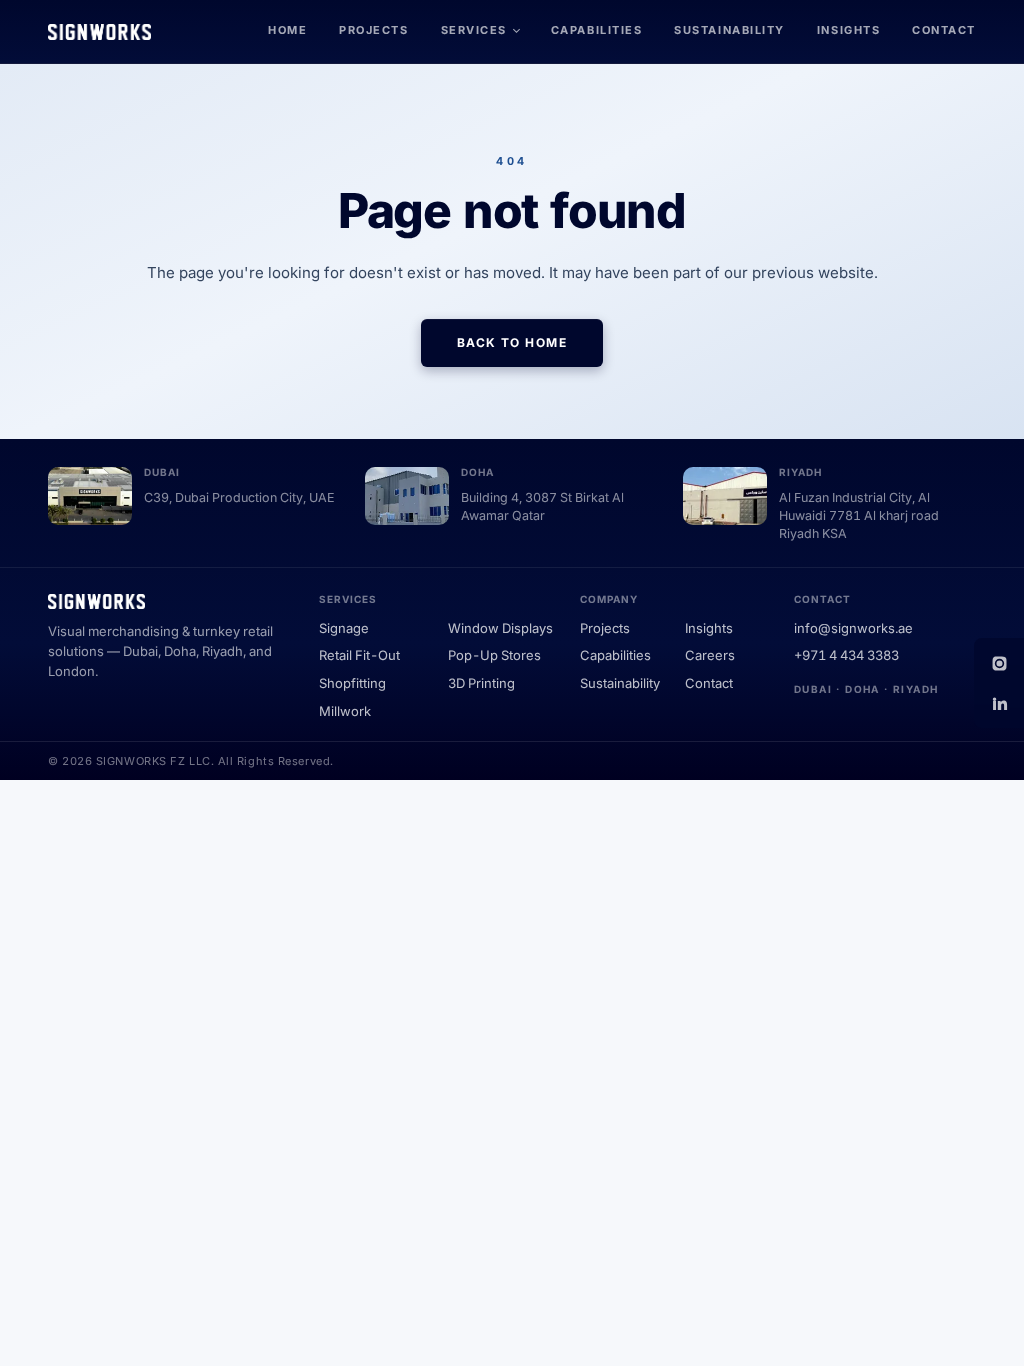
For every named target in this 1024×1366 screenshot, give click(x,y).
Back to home (512, 342)
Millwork (345, 711)
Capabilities (596, 30)
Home (287, 30)
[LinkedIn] (999, 703)
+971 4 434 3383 (846, 655)
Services (474, 30)
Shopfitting (352, 683)
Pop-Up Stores (494, 655)
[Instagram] (999, 663)
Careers (710, 655)
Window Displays (500, 628)
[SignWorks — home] (99, 32)
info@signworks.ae (853, 628)
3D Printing (481, 683)
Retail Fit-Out (359, 655)
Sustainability (729, 30)
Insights (848, 30)
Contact (944, 30)
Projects (373, 30)
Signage (344, 628)
